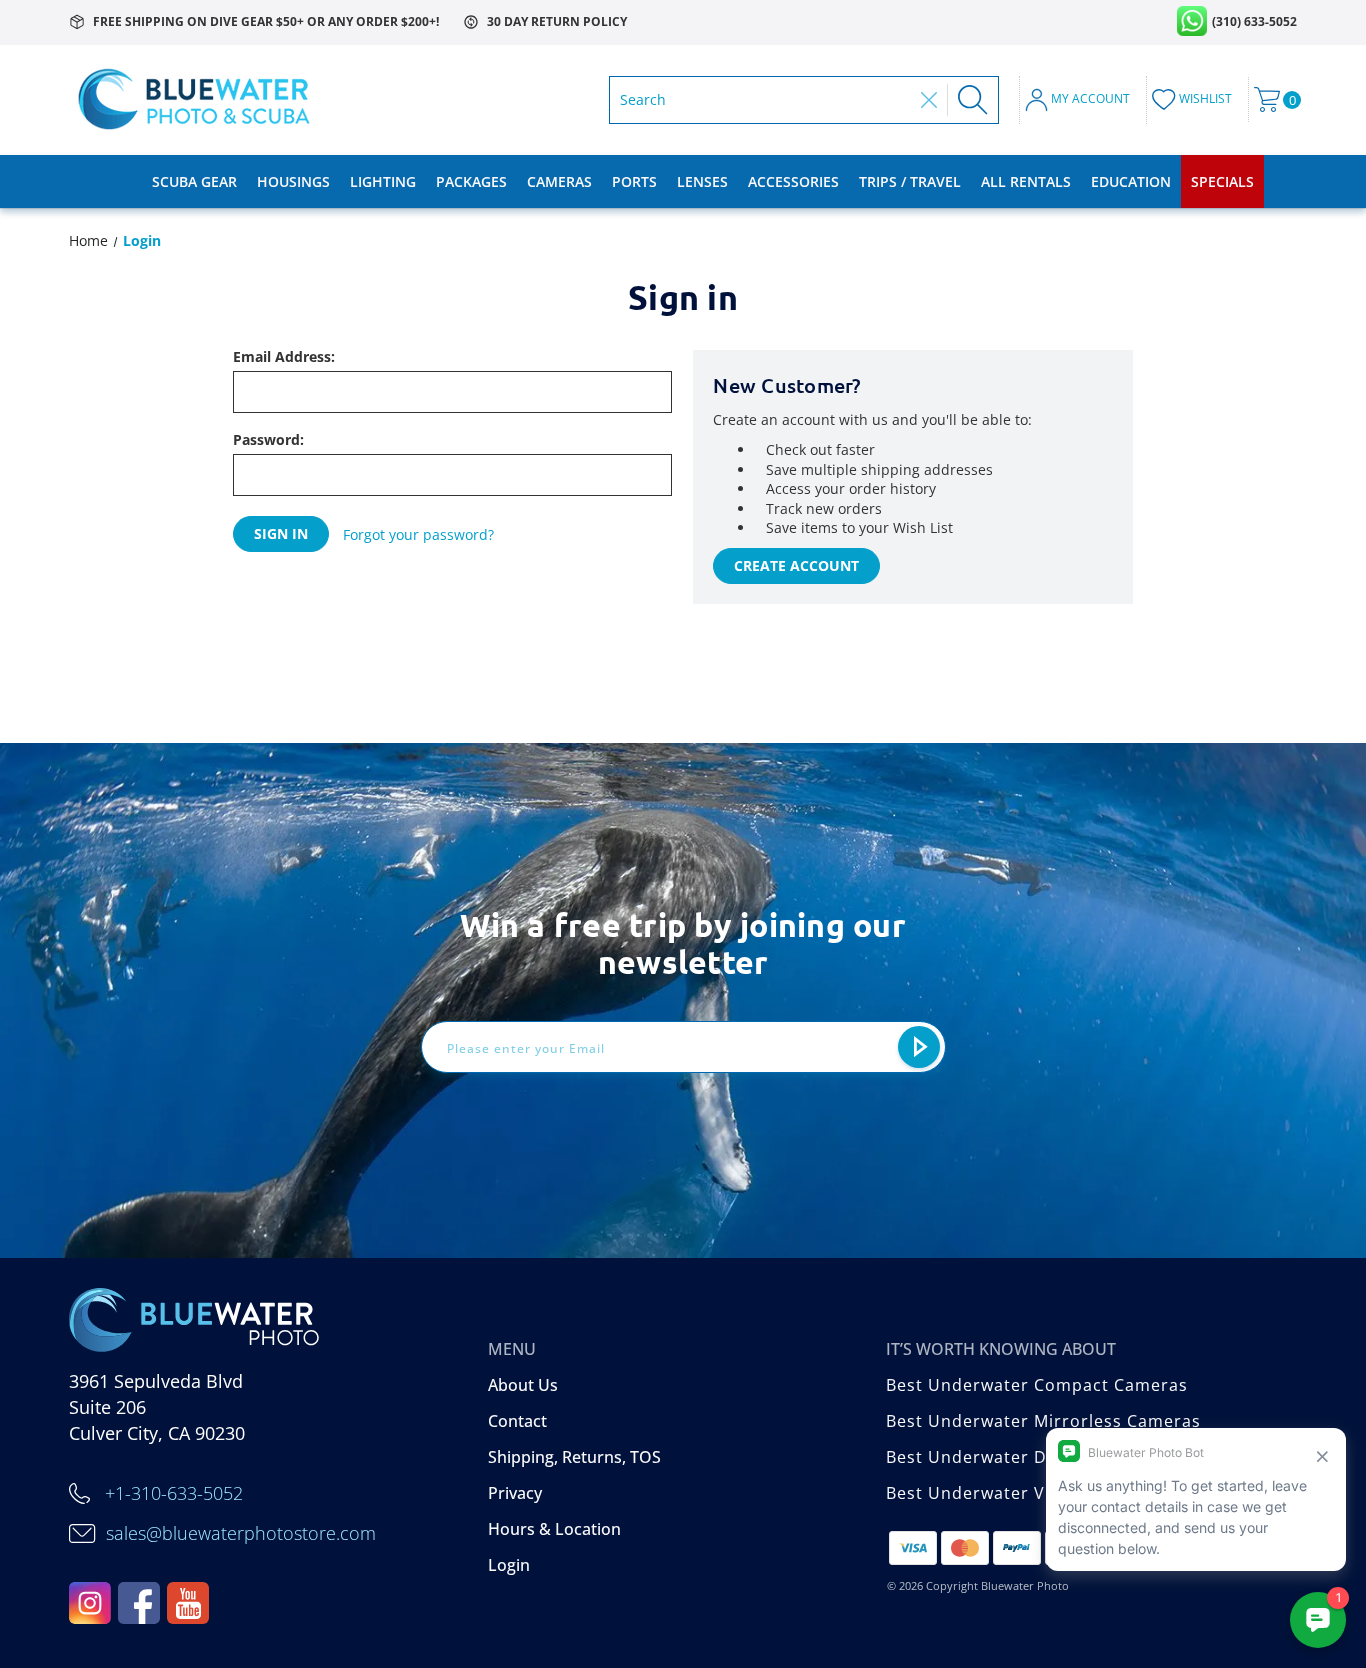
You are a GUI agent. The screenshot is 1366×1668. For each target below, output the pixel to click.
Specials (1222, 181)
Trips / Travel (910, 181)
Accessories (793, 181)
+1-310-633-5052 (174, 1493)
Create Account (796, 565)
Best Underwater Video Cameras (1023, 1493)
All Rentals (1026, 181)
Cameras (559, 181)
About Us (523, 1385)
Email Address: (284, 357)
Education (1131, 181)
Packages (471, 181)
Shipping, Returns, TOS (574, 1457)
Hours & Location (554, 1529)
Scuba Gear (194, 181)
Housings (293, 181)
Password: (268, 440)
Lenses (702, 181)
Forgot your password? (418, 534)
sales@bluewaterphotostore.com (241, 1533)
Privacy (515, 1493)
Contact (517, 1421)
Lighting (383, 181)
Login (509, 1565)
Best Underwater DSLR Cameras (1021, 1457)
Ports (634, 181)
